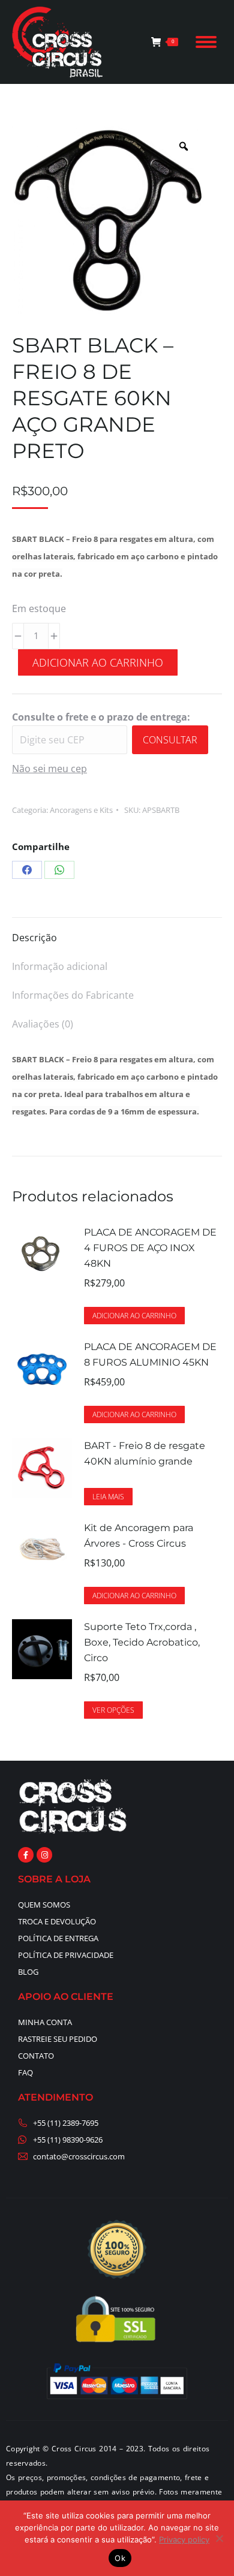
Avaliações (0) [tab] (43, 1024)
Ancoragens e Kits (81, 810)
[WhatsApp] (59, 870)
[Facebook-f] (26, 1855)
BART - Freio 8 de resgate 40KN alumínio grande (145, 1453)
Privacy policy (184, 2539)
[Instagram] (44, 1855)
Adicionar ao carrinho (98, 662)
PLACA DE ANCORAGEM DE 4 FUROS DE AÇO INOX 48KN (150, 1248)
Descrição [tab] (34, 938)
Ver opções (113, 1710)
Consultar (170, 740)
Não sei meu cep (49, 769)
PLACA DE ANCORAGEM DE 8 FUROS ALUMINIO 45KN (150, 1355)
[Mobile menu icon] (206, 42)
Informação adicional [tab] (60, 966)
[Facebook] (27, 870)
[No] (219, 2538)
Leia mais (108, 1497)
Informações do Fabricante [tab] (73, 995)
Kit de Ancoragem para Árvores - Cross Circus (139, 1536)
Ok (120, 2558)
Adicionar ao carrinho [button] (134, 1316)
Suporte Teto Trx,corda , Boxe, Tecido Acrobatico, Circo (142, 1642)
